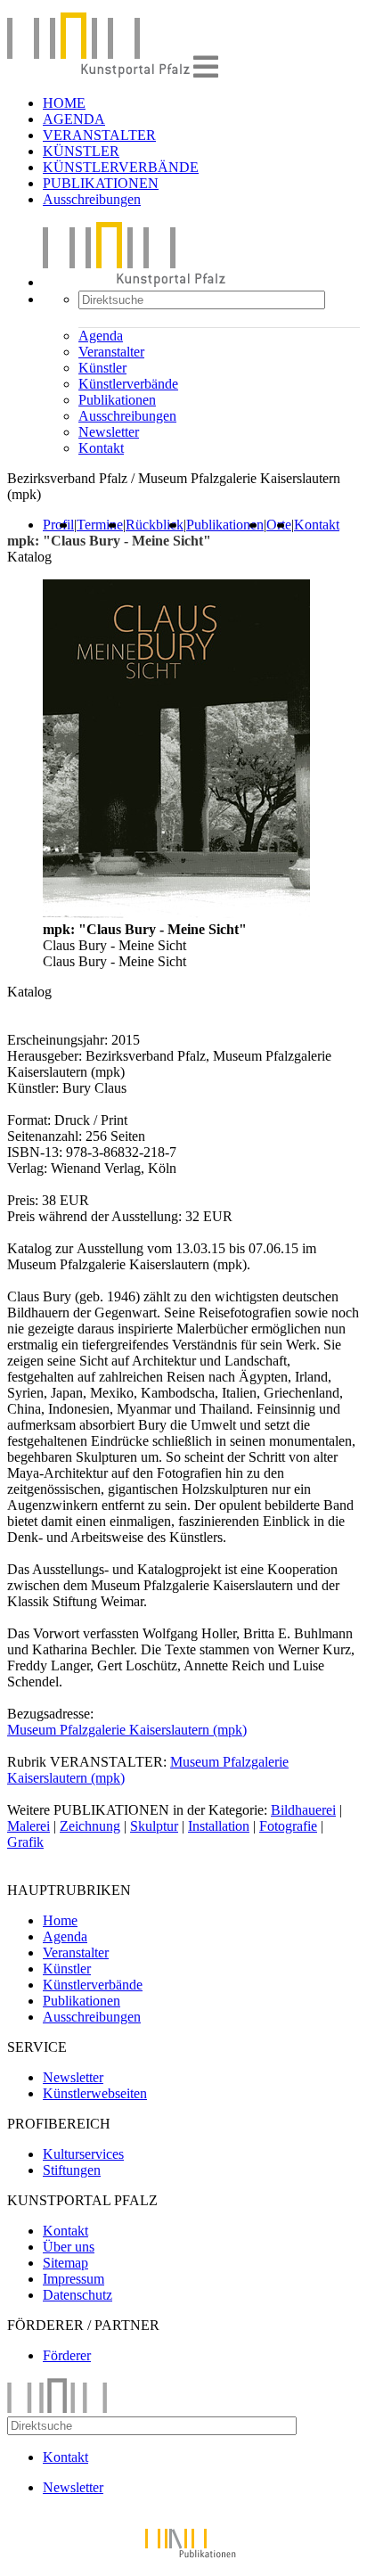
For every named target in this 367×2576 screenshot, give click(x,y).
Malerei (29, 1826)
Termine (100, 525)
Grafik (25, 1842)
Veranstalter (111, 352)
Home (60, 1920)
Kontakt (101, 448)
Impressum (73, 2279)
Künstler (102, 368)
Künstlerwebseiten (95, 2093)
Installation (219, 1826)
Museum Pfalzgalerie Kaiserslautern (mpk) (127, 1730)
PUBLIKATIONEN (101, 183)
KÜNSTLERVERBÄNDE (121, 167)
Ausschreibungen (92, 199)
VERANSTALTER (99, 135)
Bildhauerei (303, 1810)
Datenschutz (77, 2295)
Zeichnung (90, 1826)
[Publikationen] (183, 2560)
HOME (64, 103)
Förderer (67, 2355)
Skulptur (154, 1826)
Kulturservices (83, 2154)
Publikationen (117, 400)
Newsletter (109, 432)
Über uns (69, 2247)
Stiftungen (72, 2170)
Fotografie (288, 1826)
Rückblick (155, 525)
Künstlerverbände (128, 384)
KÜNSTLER (81, 151)
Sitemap (65, 2263)
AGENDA (74, 119)
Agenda (101, 336)
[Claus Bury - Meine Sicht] (176, 913)
